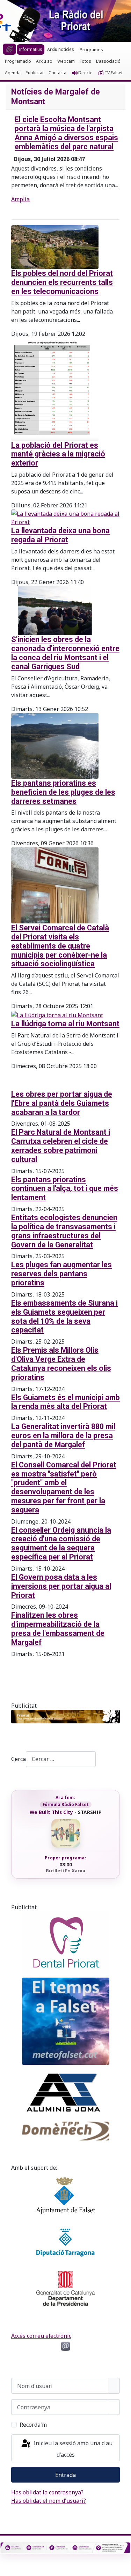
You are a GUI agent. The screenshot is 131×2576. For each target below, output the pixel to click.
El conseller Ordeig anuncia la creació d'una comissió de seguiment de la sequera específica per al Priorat (61, 1543)
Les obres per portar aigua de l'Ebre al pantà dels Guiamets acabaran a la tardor (62, 1103)
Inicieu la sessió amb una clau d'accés (72, 2449)
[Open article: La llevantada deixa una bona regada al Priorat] (65, 517)
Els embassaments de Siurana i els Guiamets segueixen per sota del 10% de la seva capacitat (64, 1316)
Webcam (66, 61)
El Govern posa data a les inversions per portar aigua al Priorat (61, 1586)
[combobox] (61, 1759)
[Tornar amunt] (122, 2567)
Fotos (85, 61)
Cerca (19, 1759)
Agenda (13, 73)
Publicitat (35, 73)
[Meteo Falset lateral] (65, 2021)
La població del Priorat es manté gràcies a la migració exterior (58, 454)
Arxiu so (44, 61)
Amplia (20, 199)
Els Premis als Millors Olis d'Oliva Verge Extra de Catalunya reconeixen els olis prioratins (61, 1363)
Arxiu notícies (61, 49)
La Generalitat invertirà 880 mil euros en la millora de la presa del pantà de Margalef (63, 1436)
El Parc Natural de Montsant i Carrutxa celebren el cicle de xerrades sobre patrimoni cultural (61, 1146)
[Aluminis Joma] (65, 2093)
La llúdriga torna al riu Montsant (65, 1024)
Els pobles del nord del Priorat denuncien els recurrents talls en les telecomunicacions (62, 282)
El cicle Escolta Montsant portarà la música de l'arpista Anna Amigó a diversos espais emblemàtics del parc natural (66, 133)
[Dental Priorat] (65, 1943)
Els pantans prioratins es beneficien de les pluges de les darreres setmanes (63, 792)
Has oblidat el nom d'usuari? (49, 2501)
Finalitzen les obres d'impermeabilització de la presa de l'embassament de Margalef (58, 1629)
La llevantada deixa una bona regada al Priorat (60, 535)
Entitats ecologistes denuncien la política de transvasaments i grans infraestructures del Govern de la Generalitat (64, 1231)
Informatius (31, 49)
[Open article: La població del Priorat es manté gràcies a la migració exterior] (55, 388)
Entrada (65, 2475)
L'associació (108, 61)
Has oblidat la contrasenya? (47, 2492)
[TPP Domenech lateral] (65, 2131)
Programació (18, 61)
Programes (91, 50)
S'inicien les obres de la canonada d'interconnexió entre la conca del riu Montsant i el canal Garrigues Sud (65, 653)
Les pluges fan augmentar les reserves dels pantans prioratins (61, 1274)
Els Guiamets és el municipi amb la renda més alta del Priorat (65, 1402)
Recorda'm (33, 2425)
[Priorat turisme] (65, 1717)
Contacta (57, 73)
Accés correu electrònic (41, 2336)
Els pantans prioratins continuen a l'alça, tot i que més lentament (65, 1189)
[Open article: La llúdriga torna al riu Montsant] (57, 1014)
